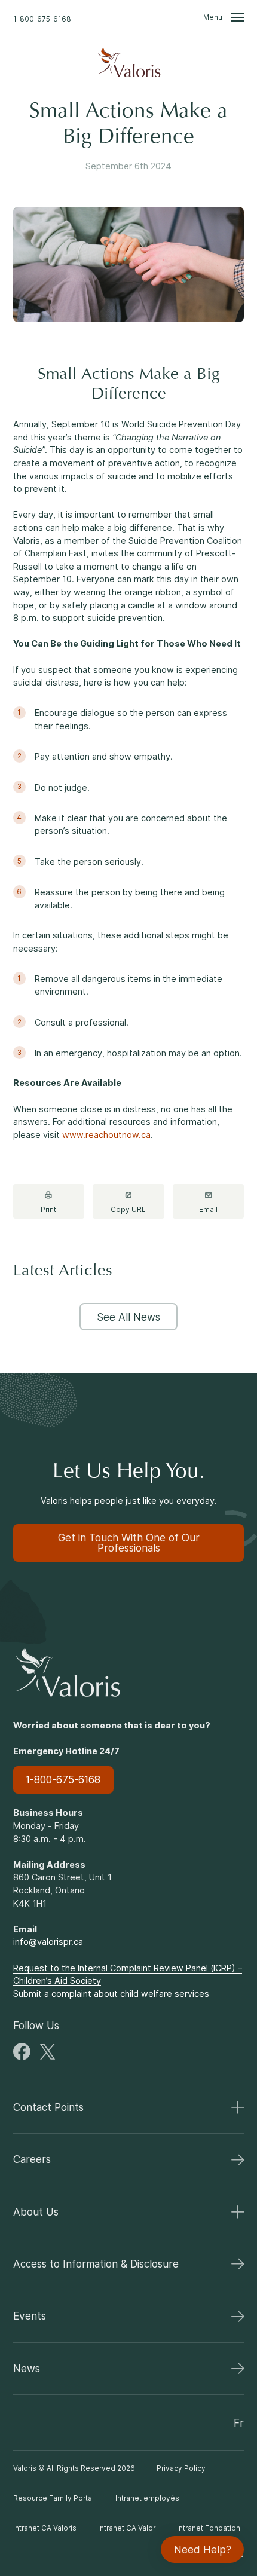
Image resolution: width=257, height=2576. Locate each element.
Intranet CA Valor (127, 2528)
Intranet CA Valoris (45, 2528)
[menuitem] (128, 63)
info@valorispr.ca (48, 1942)
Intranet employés (147, 2498)
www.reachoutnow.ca (106, 1135)
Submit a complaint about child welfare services (111, 1994)
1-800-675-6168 (42, 19)
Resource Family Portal (53, 2498)
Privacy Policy (181, 2468)
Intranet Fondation (209, 2528)
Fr (239, 2423)
